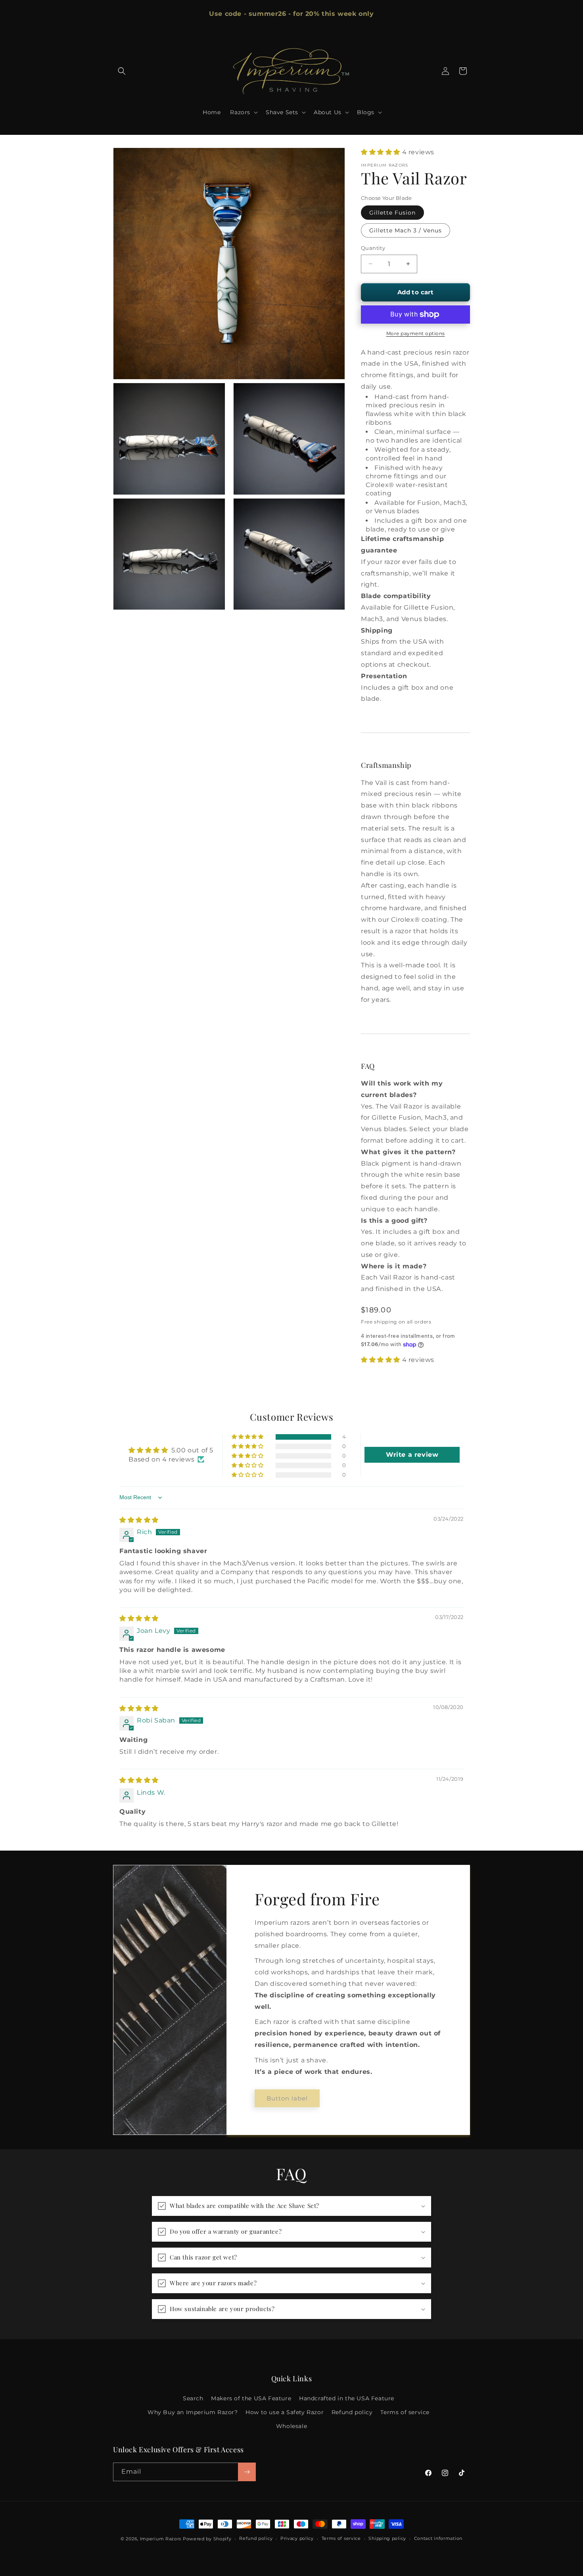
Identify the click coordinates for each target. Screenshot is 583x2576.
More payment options (416, 333)
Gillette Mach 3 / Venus (406, 230)
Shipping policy (387, 2538)
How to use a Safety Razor (285, 2412)
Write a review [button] (412, 1455)
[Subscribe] (247, 2472)
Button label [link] (287, 2098)
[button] (122, 71)
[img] (139, 1520)
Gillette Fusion (392, 213)
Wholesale (291, 2426)
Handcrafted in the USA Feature (347, 2398)
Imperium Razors (161, 2539)
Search (193, 2398)
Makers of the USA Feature (251, 2398)
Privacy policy (297, 2538)
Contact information (438, 2538)
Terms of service (405, 2412)
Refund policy (352, 2412)
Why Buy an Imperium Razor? (193, 2412)
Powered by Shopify (207, 2539)
